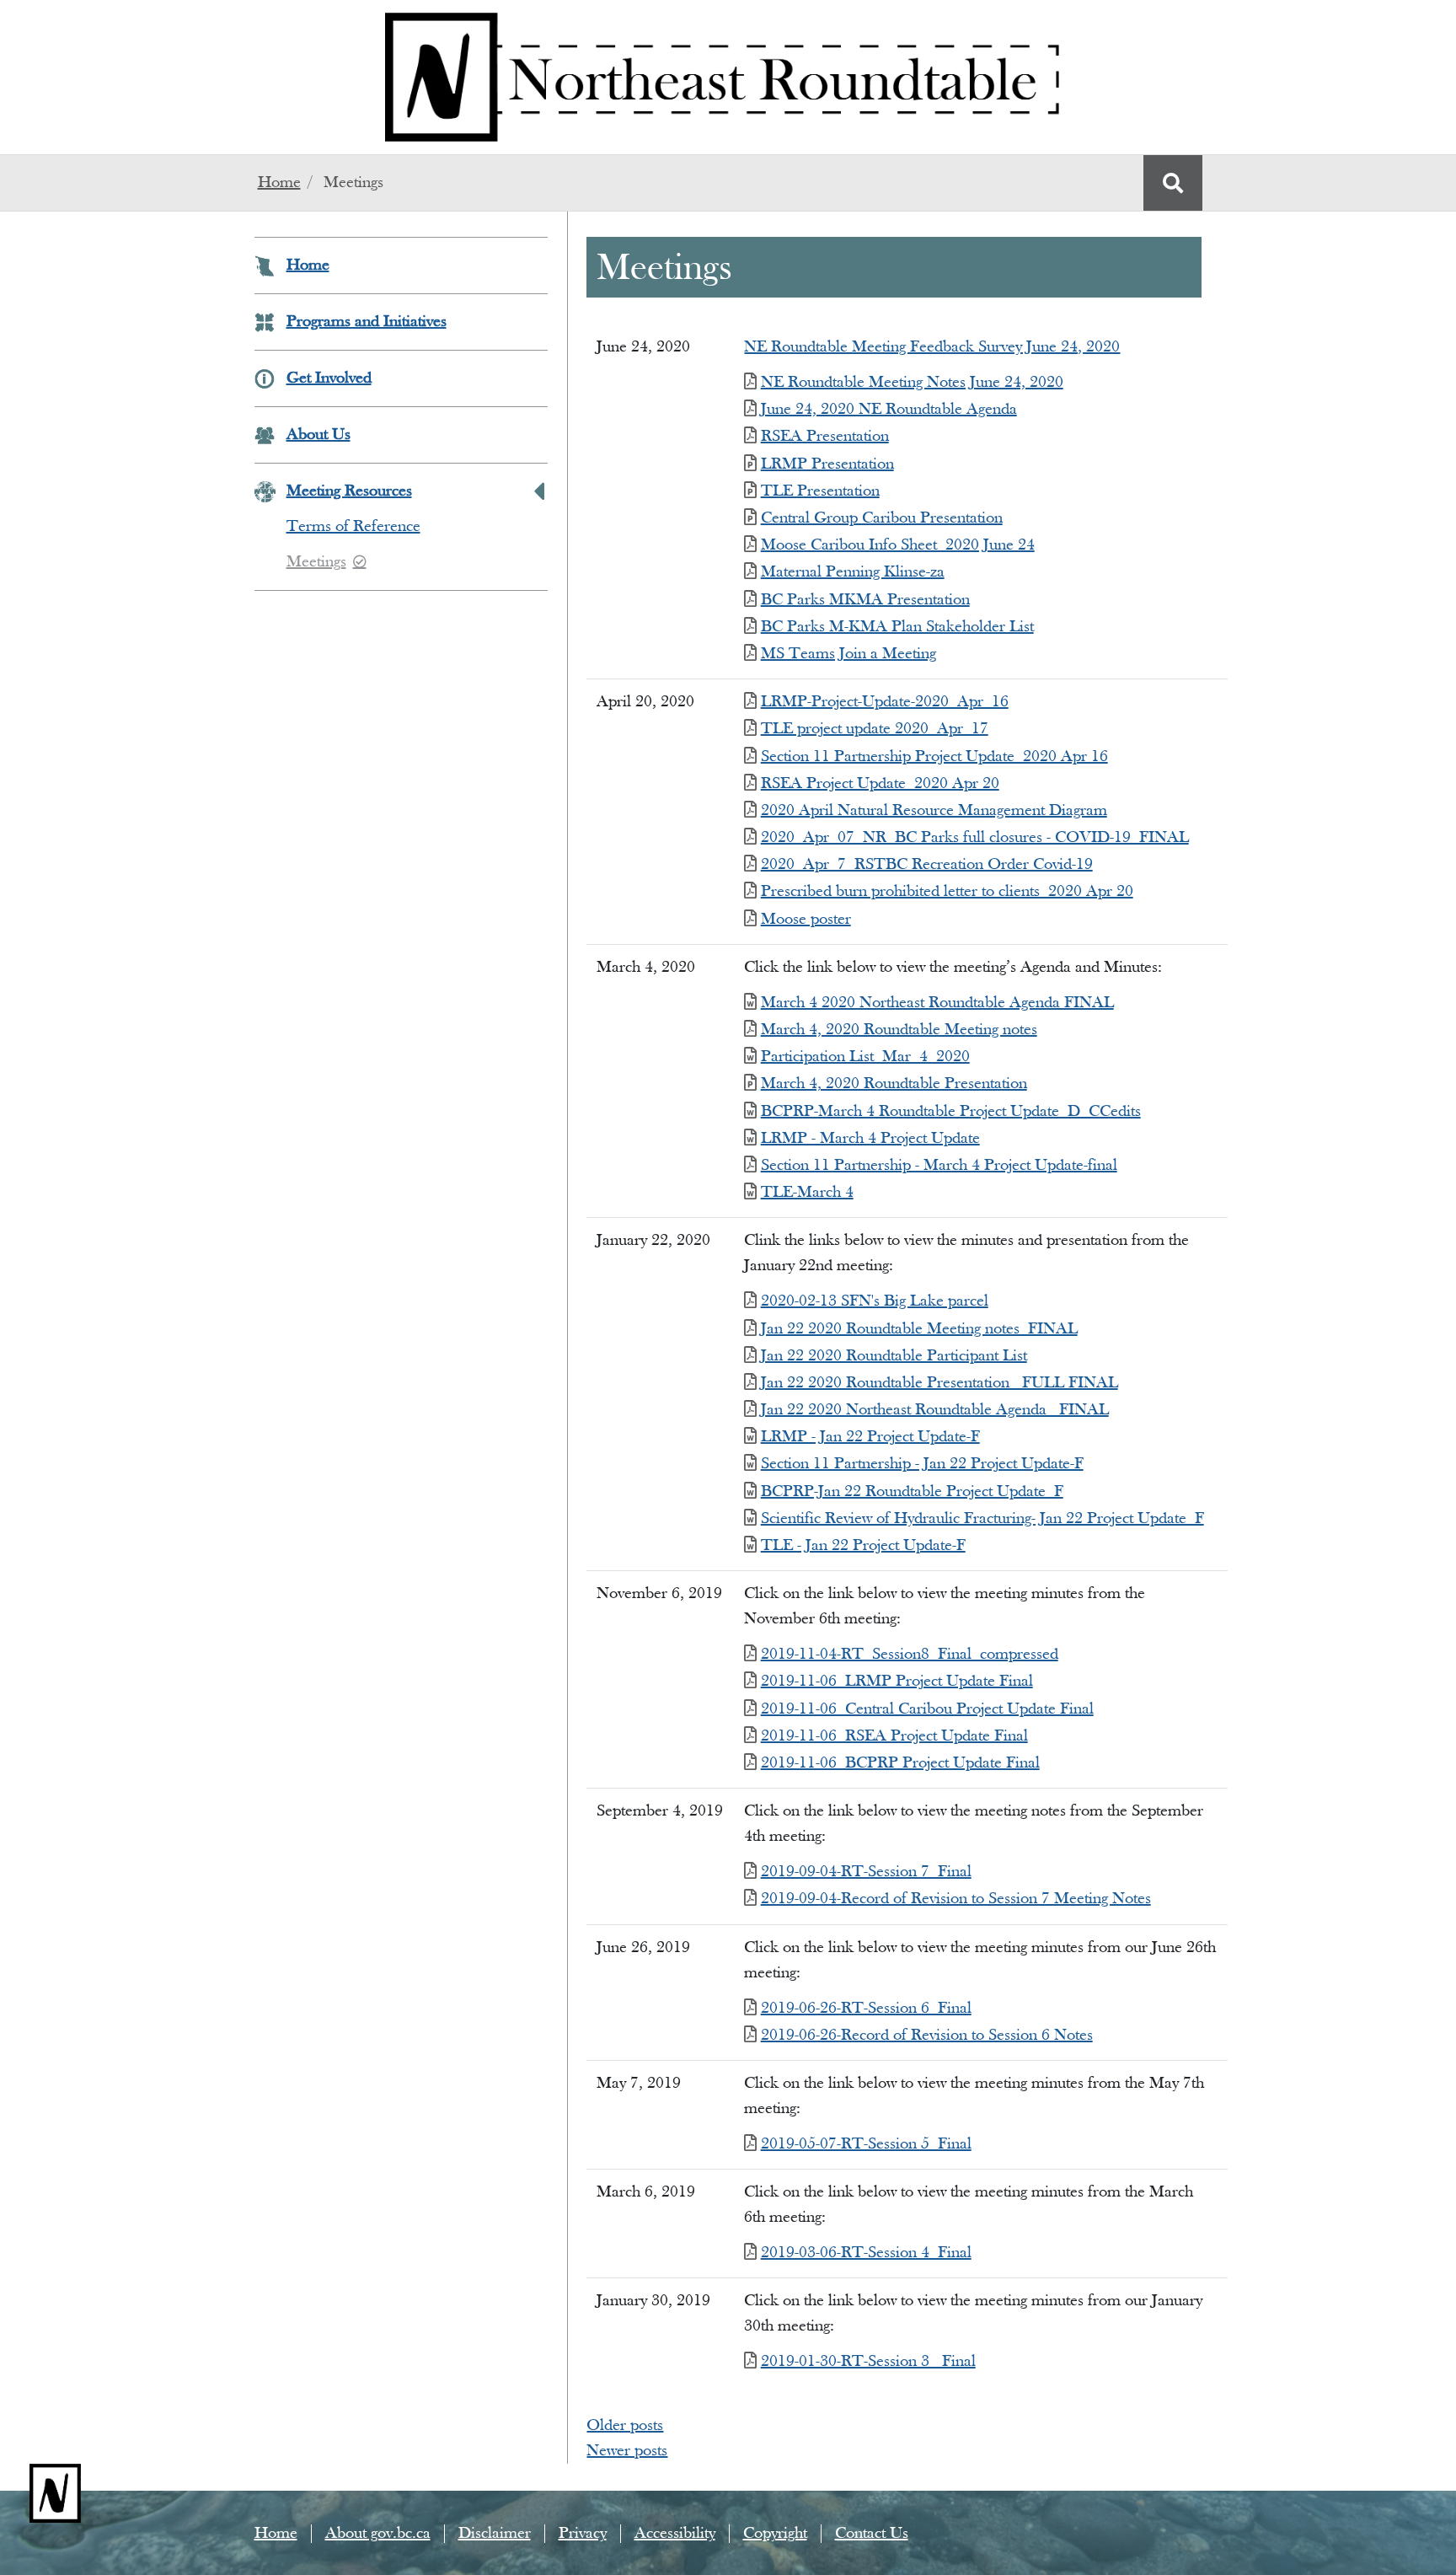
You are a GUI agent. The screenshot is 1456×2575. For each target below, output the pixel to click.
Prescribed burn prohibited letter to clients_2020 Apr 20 (947, 892)
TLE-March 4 (807, 1193)
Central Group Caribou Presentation (881, 518)
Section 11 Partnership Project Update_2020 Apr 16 (934, 757)
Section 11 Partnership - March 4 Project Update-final (939, 1166)
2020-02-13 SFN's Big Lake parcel (874, 1301)
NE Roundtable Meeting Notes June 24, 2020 (912, 383)
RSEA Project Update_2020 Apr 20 (880, 784)
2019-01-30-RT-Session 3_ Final (868, 2362)
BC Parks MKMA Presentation (865, 600)
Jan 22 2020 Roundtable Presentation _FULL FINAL (939, 1383)
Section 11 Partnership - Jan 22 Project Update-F (922, 1464)
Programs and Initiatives (367, 322)
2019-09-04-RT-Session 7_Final (866, 1872)
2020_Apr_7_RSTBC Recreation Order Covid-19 (926, 865)
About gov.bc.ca (378, 2534)
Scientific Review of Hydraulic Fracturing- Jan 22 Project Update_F (982, 1519)
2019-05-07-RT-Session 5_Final (866, 2144)
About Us (318, 435)
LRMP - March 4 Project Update (870, 1139)
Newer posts (627, 2451)
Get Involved (329, 378)
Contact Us (872, 2534)
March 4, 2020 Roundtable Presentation (894, 1084)
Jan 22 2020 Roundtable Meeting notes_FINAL (919, 1329)
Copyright (775, 2534)
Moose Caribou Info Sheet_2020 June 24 (897, 545)
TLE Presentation (820, 491)
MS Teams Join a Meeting (848, 654)
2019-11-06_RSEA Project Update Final (894, 1736)
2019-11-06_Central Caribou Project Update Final (927, 1709)
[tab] (401, 545)
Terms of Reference (353, 527)
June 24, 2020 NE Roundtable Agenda (889, 410)
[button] (539, 491)
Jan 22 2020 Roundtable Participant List (894, 1356)
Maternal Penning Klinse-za (852, 572)
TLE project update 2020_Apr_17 (874, 729)
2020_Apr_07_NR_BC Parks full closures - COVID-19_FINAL (974, 838)
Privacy (583, 2534)
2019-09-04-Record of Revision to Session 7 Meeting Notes (955, 1899)
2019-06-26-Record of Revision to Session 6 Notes (926, 2036)
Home (279, 183)
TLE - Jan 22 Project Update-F (863, 1546)
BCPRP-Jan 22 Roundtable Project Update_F (912, 1492)
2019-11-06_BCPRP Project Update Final (900, 1763)
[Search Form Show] (1173, 183)
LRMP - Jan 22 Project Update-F (870, 1437)
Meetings (316, 562)
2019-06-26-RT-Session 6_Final (866, 2009)
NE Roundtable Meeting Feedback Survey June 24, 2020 (932, 347)
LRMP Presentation (827, 464)
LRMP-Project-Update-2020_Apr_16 (884, 702)
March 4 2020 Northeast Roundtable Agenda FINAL (937, 1003)
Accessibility (675, 2534)
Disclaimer (495, 2534)
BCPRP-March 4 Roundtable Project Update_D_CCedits (950, 1112)
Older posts (625, 2426)
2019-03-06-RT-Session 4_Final (866, 2253)
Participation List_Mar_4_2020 (865, 1057)
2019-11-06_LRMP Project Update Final (897, 1682)
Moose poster (806, 920)
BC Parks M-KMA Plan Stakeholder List (897, 627)
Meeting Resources (349, 491)
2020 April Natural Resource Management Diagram (934, 811)
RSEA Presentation (824, 437)
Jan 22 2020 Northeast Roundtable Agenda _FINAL (934, 1410)
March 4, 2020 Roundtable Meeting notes (899, 1030)
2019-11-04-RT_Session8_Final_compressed (909, 1655)
